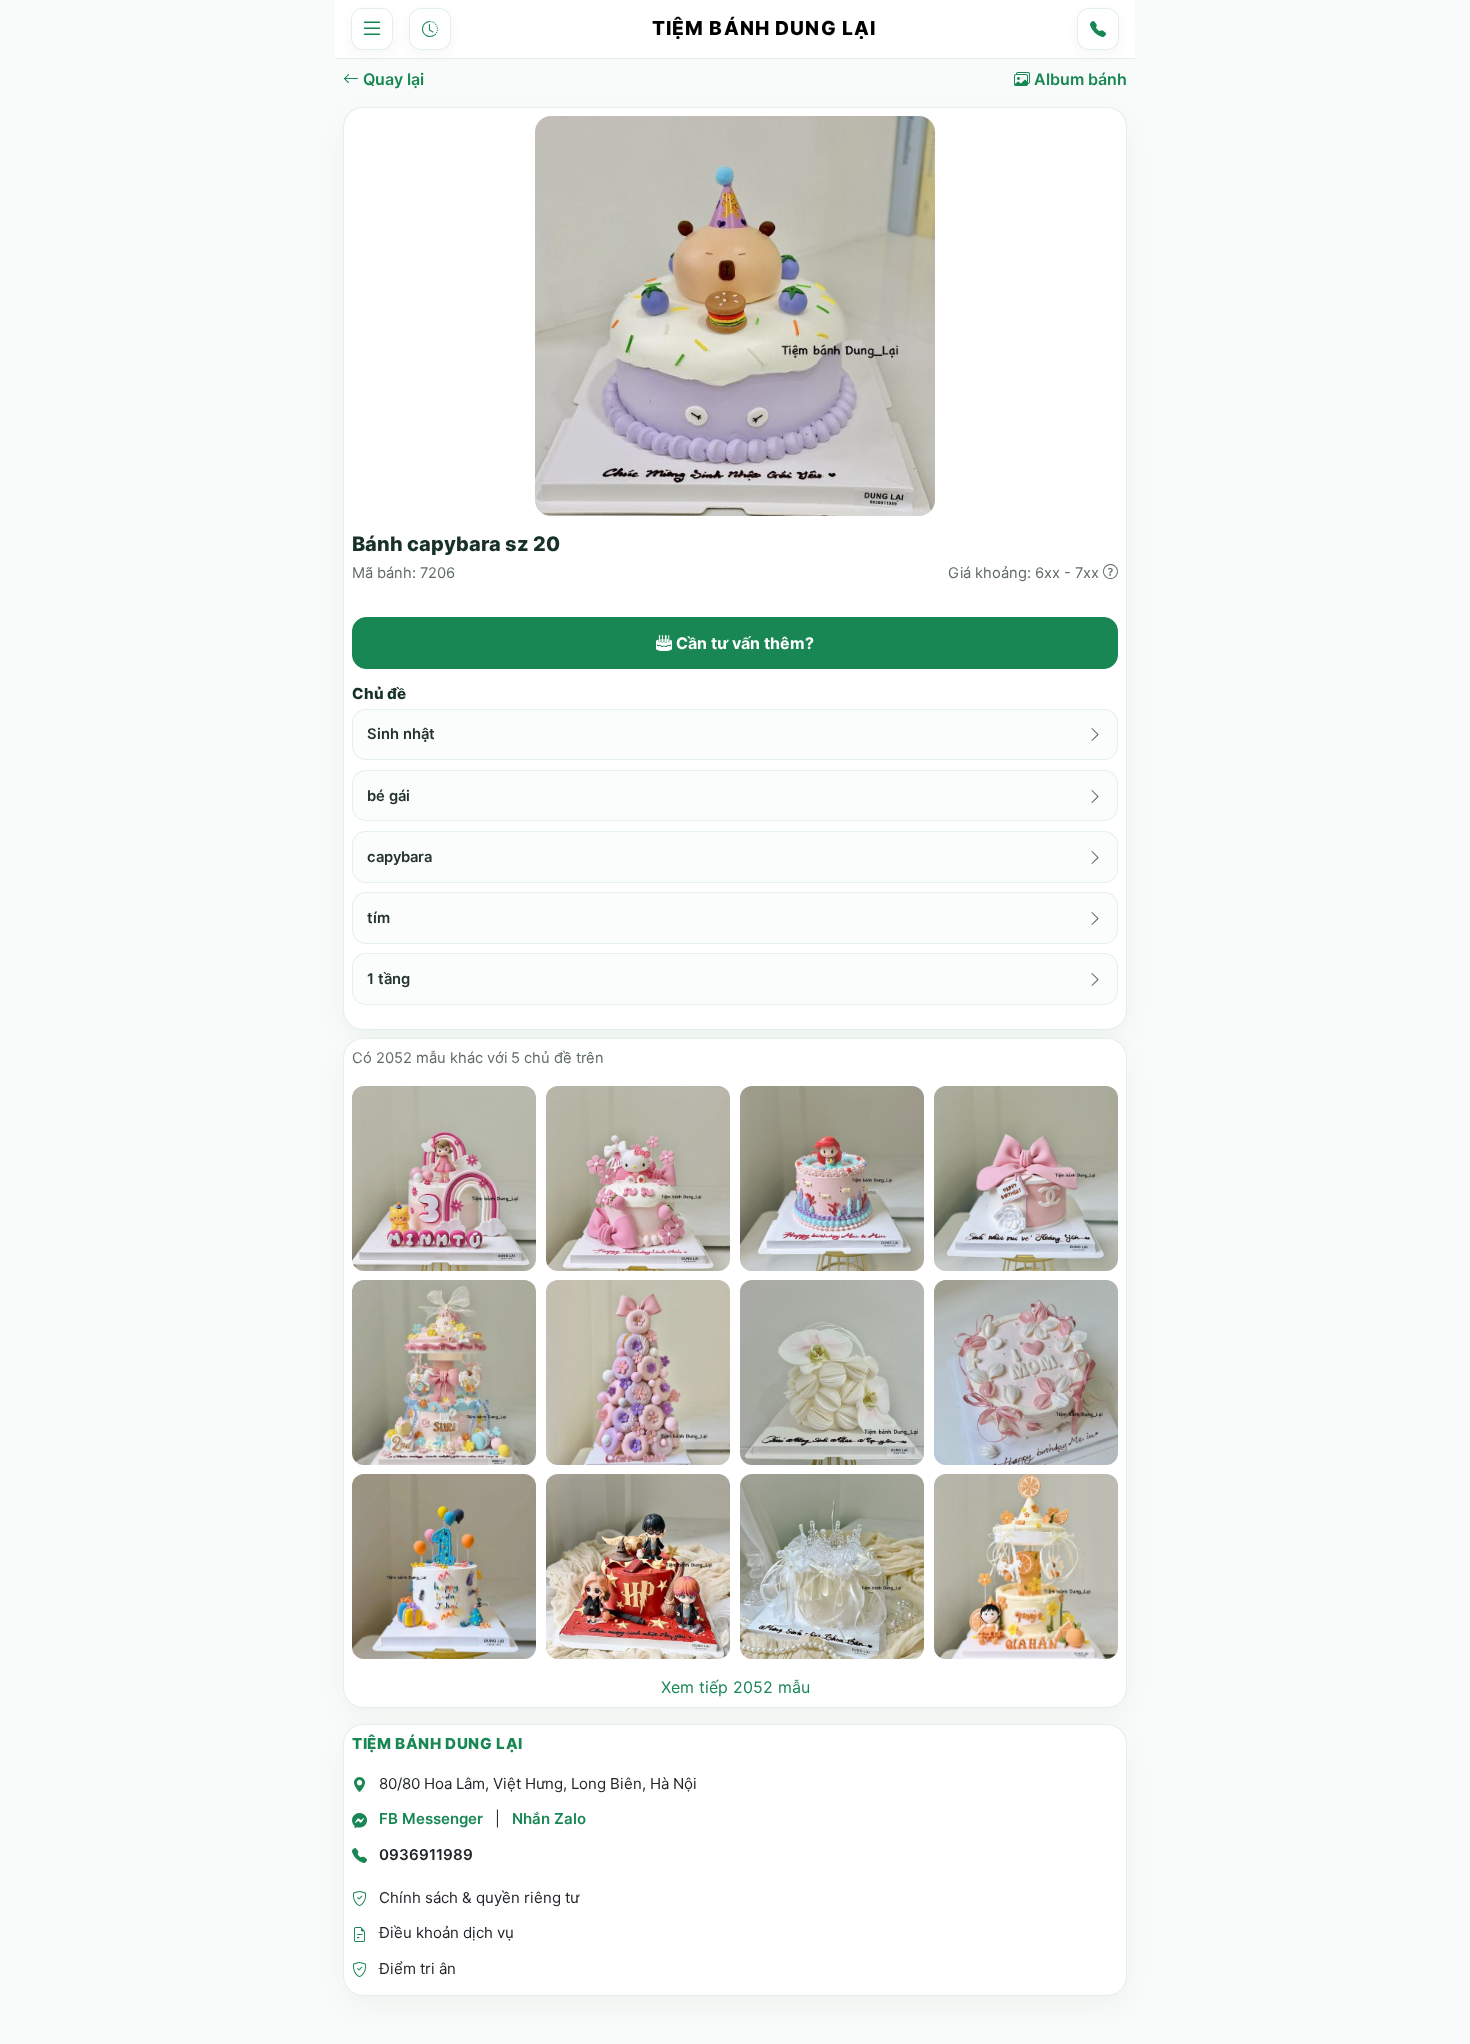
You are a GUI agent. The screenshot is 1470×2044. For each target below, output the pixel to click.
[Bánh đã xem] (430, 29)
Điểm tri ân (417, 1968)
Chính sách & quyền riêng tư (479, 1897)
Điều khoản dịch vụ (446, 1932)
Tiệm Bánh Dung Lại (764, 28)
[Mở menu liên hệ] (1098, 29)
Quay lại (391, 79)
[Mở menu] (372, 29)
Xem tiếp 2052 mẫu (735, 1687)
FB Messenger (431, 1818)
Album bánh (1078, 79)
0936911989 (426, 1854)
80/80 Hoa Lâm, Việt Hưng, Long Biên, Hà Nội (538, 1783)
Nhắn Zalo (549, 1818)
